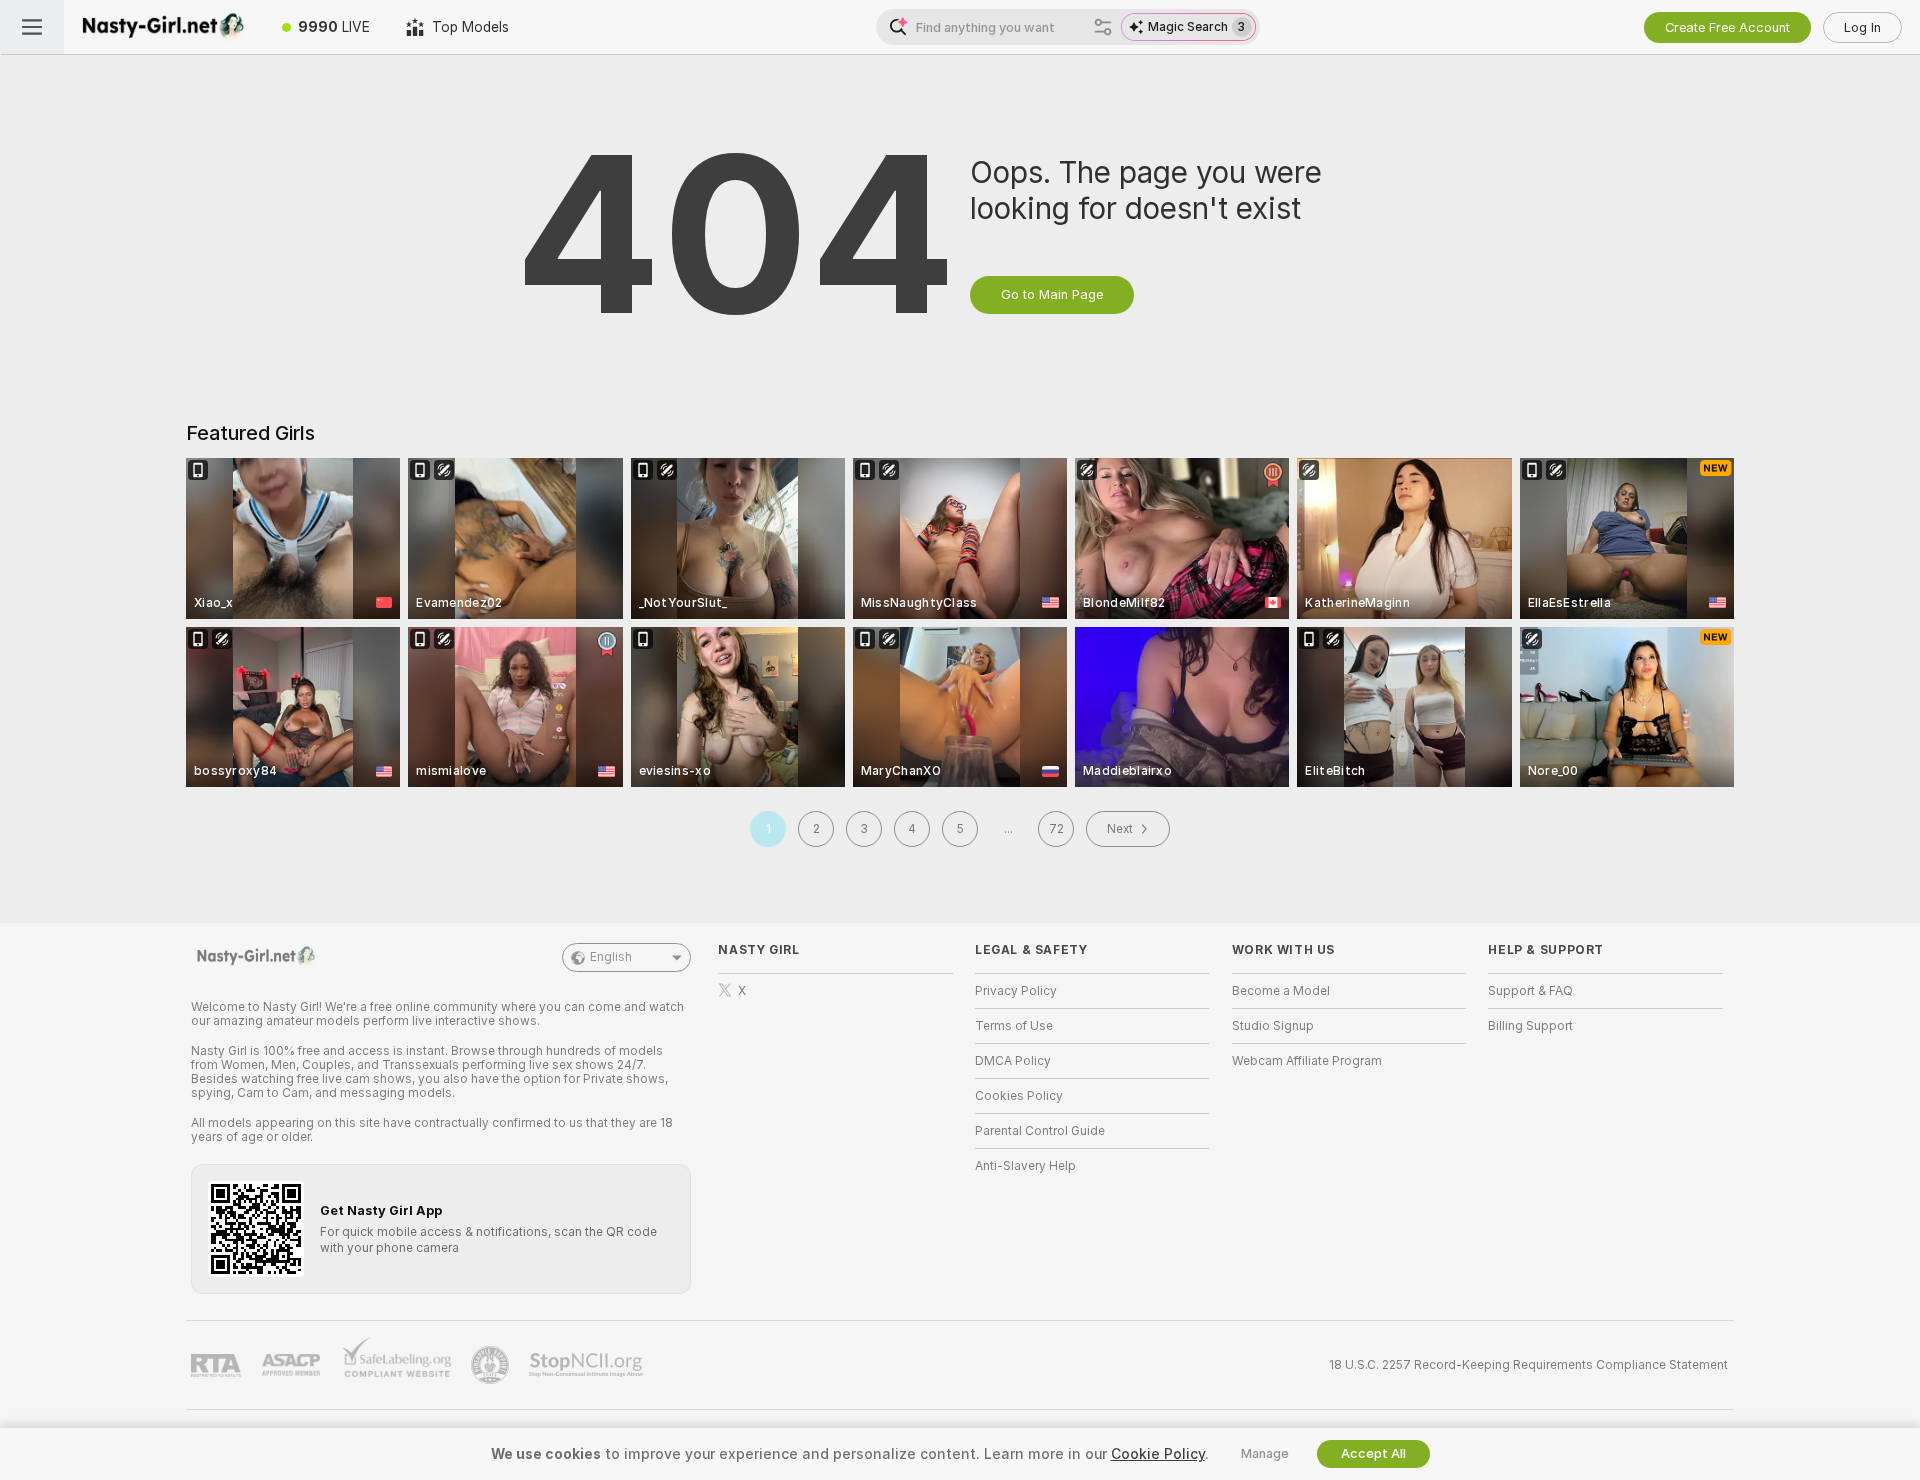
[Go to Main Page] (164, 27)
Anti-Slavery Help (1025, 1166)
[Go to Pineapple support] (492, 1365)
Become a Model (1281, 991)
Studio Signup (1273, 1026)
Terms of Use (1014, 1026)
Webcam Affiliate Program (1307, 1061)
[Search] (1103, 27)
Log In (1862, 27)
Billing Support (1530, 1026)
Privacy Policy (1016, 991)
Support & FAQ (1530, 991)
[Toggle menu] (32, 27)
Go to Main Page (1052, 294)
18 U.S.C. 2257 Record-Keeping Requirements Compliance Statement (1528, 1365)
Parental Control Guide (1040, 1131)
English (611, 957)
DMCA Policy (1013, 1061)
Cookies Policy (1019, 1096)
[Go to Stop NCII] (588, 1365)
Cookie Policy (1158, 1454)
